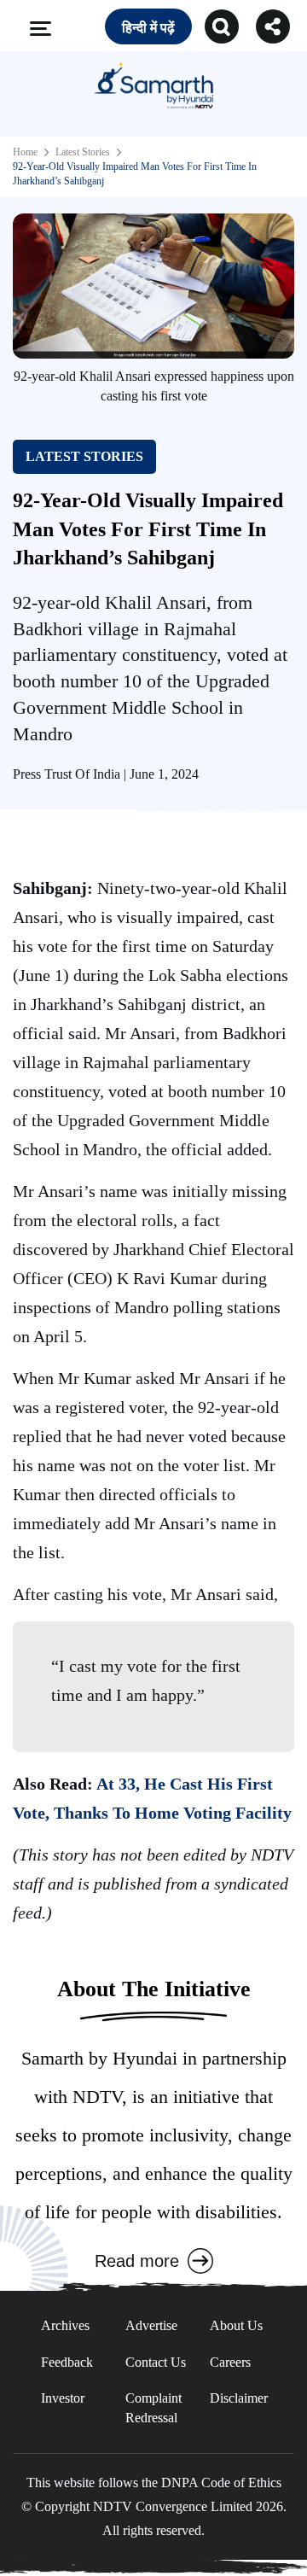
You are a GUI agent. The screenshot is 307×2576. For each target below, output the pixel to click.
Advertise (151, 2325)
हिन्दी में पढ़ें (148, 28)
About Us (236, 2325)
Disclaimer (239, 2398)
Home (25, 152)
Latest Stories (83, 152)
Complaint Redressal (153, 2407)
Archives (65, 2325)
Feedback (67, 2362)
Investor (63, 2398)
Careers (230, 2362)
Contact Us (156, 2362)
